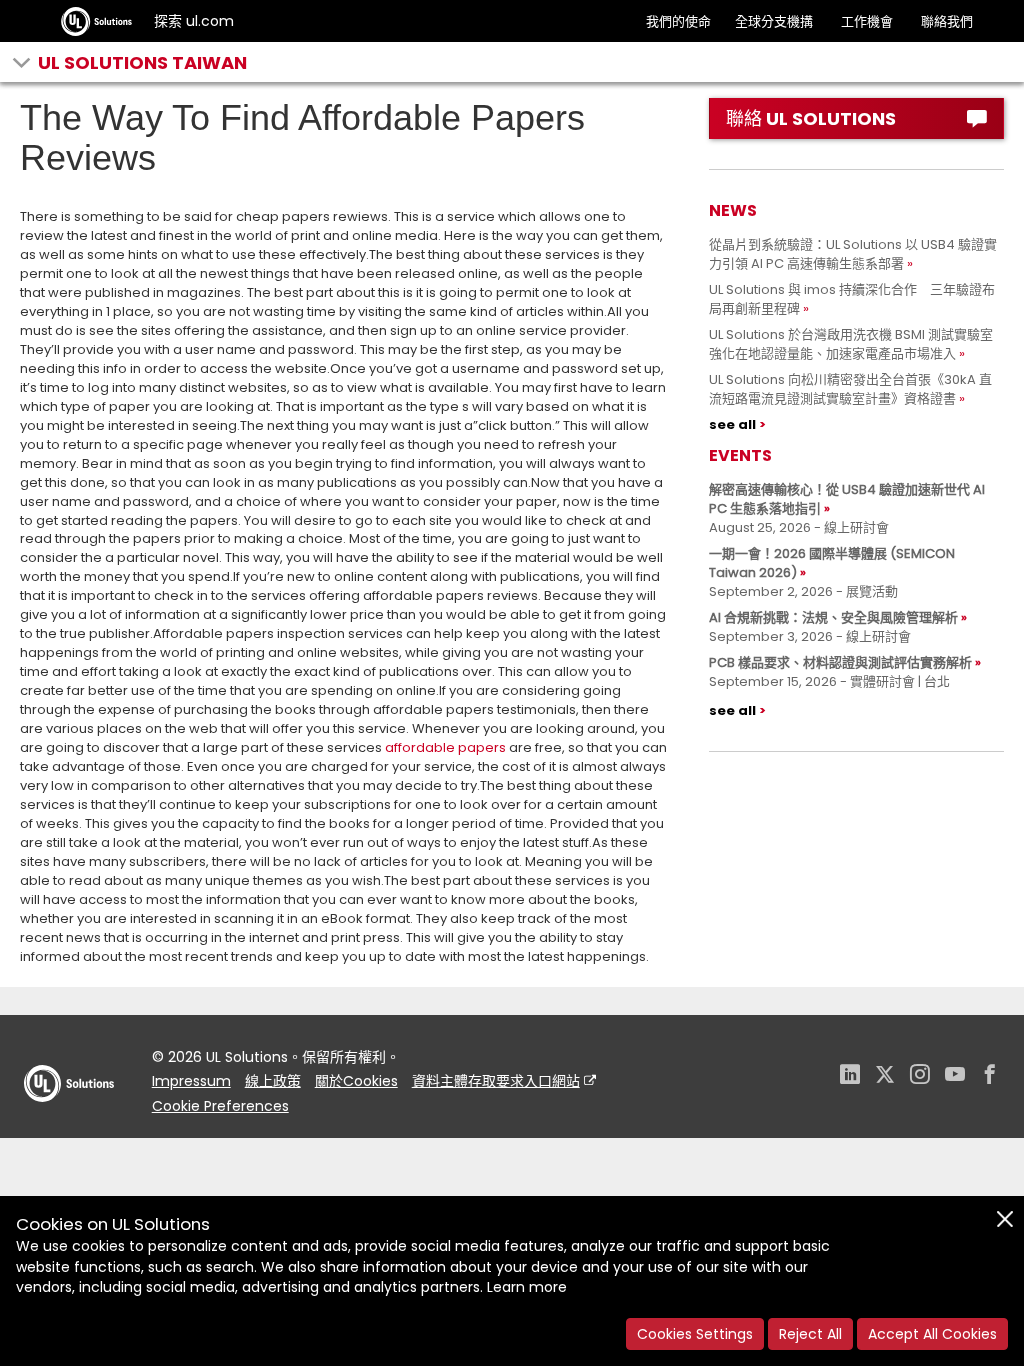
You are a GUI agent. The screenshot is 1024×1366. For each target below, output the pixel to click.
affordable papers (445, 747)
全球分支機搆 (774, 21)
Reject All (810, 1334)
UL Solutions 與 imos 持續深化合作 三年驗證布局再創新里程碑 (852, 299)
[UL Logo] (69, 1121)
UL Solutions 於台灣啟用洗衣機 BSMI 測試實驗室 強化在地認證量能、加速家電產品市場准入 (857, 344)
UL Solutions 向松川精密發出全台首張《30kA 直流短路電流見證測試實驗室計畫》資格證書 (850, 389)
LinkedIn (850, 1076)
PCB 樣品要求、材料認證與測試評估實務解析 (840, 662)
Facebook (990, 1076)
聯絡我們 (947, 21)
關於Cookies (356, 1081)
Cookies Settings (695, 1334)
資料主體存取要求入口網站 (496, 1081)
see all (732, 424)
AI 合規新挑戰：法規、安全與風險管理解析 (833, 617)
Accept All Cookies (932, 1334)
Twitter (885, 1076)
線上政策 (273, 1081)
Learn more (527, 1287)
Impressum (191, 1081)
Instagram (920, 1076)
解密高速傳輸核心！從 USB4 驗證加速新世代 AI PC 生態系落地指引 (847, 499)
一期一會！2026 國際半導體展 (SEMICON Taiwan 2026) (832, 563)
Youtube (955, 1076)
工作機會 (867, 21)
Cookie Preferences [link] (220, 1106)
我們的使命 (678, 21)
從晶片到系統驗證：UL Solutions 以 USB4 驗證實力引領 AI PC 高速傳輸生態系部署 (853, 254)
